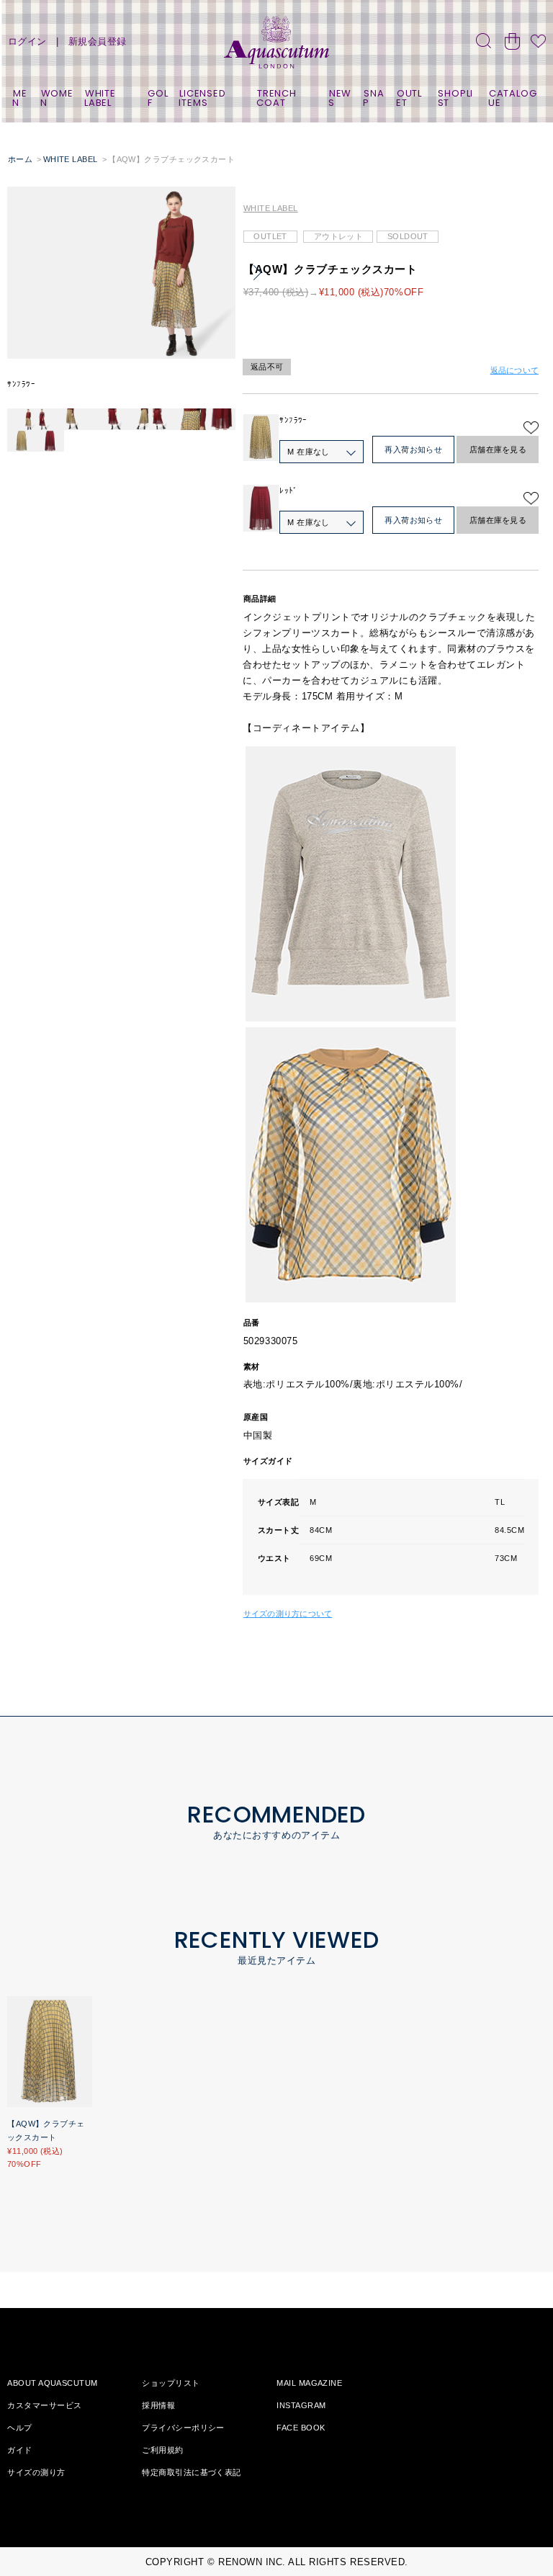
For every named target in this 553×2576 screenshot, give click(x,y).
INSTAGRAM (301, 2405)
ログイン (27, 41)
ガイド (19, 2450)
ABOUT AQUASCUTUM (52, 2383)
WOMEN (57, 98)
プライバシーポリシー (183, 2428)
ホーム (20, 159)
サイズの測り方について (288, 1614)
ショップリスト (171, 2383)
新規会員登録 (98, 41)
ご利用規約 (162, 2450)
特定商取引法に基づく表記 (191, 2472)
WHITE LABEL (100, 98)
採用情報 (158, 2405)
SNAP (373, 98)
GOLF (158, 98)
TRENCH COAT (276, 98)
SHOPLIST (455, 98)
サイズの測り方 (36, 2472)
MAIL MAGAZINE (309, 2383)
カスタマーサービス (44, 2405)
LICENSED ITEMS (202, 98)
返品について (514, 370)
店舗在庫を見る (498, 450)
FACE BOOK (301, 2428)
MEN (19, 98)
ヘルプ (19, 2428)
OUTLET (409, 98)
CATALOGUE (512, 98)
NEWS (340, 98)
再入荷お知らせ (413, 450)
